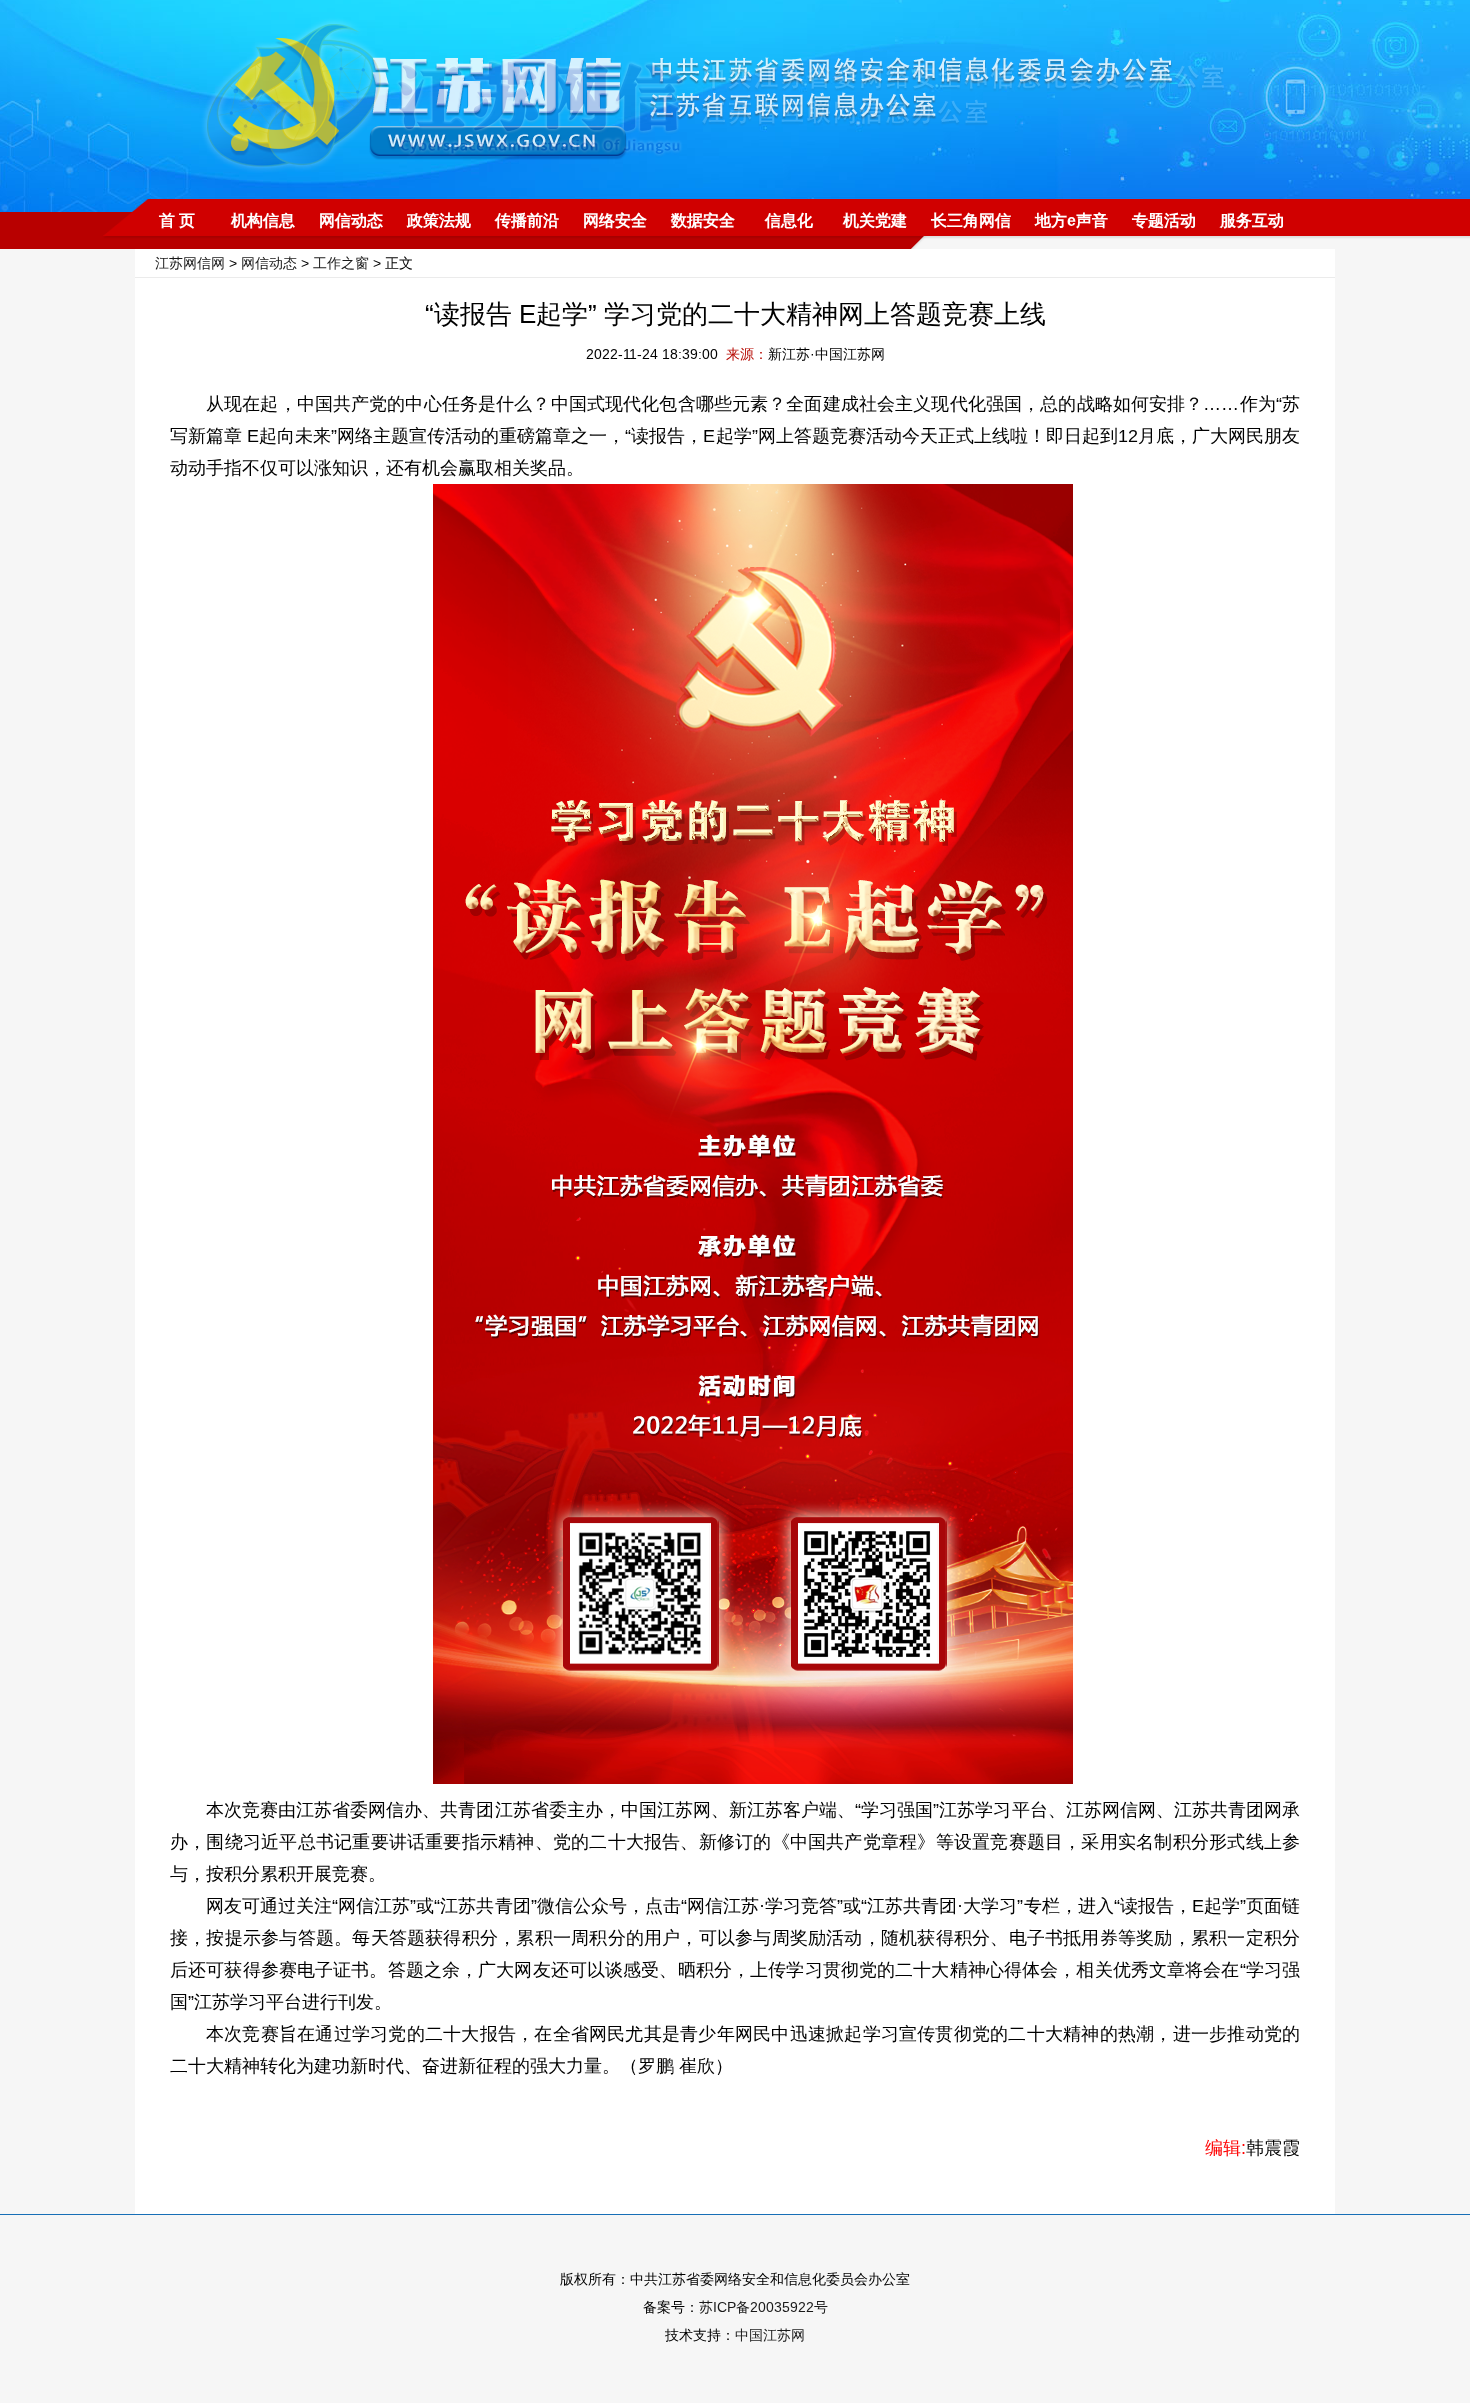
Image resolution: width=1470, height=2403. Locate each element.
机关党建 (875, 220)
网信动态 (351, 220)
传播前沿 (527, 220)
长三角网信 (971, 220)
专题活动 (1164, 220)
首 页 (177, 220)
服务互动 (1252, 220)
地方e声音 (1071, 220)
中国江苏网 (770, 2335)
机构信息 (263, 220)
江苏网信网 (190, 263)
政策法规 (439, 220)
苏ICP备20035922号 (763, 2307)
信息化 (789, 220)
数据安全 (703, 220)
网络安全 (615, 220)
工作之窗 (341, 263)
